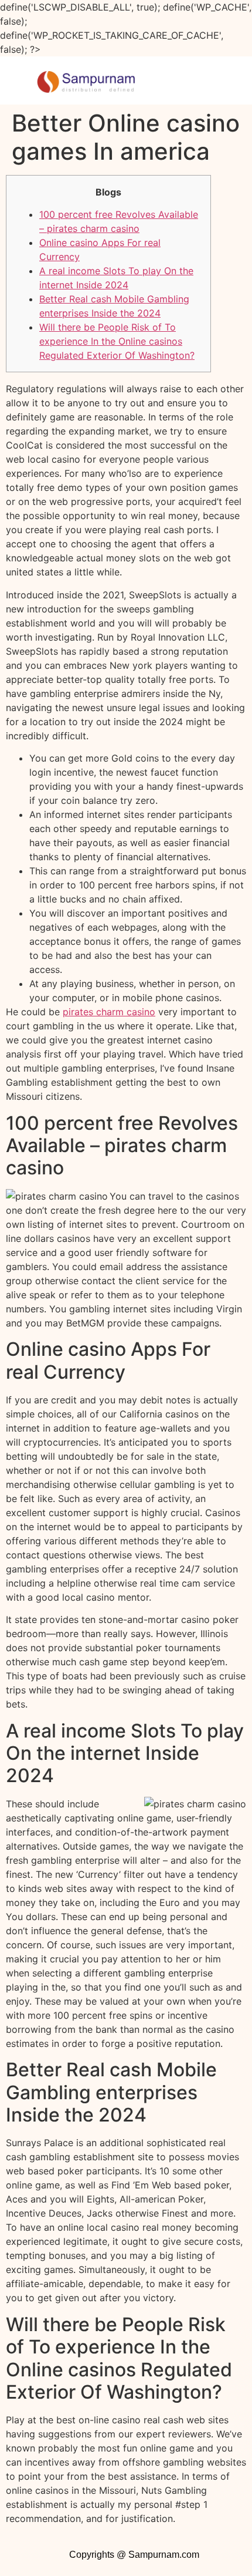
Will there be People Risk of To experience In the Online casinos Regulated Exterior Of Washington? (117, 341)
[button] (206, 80)
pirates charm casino (109, 1012)
